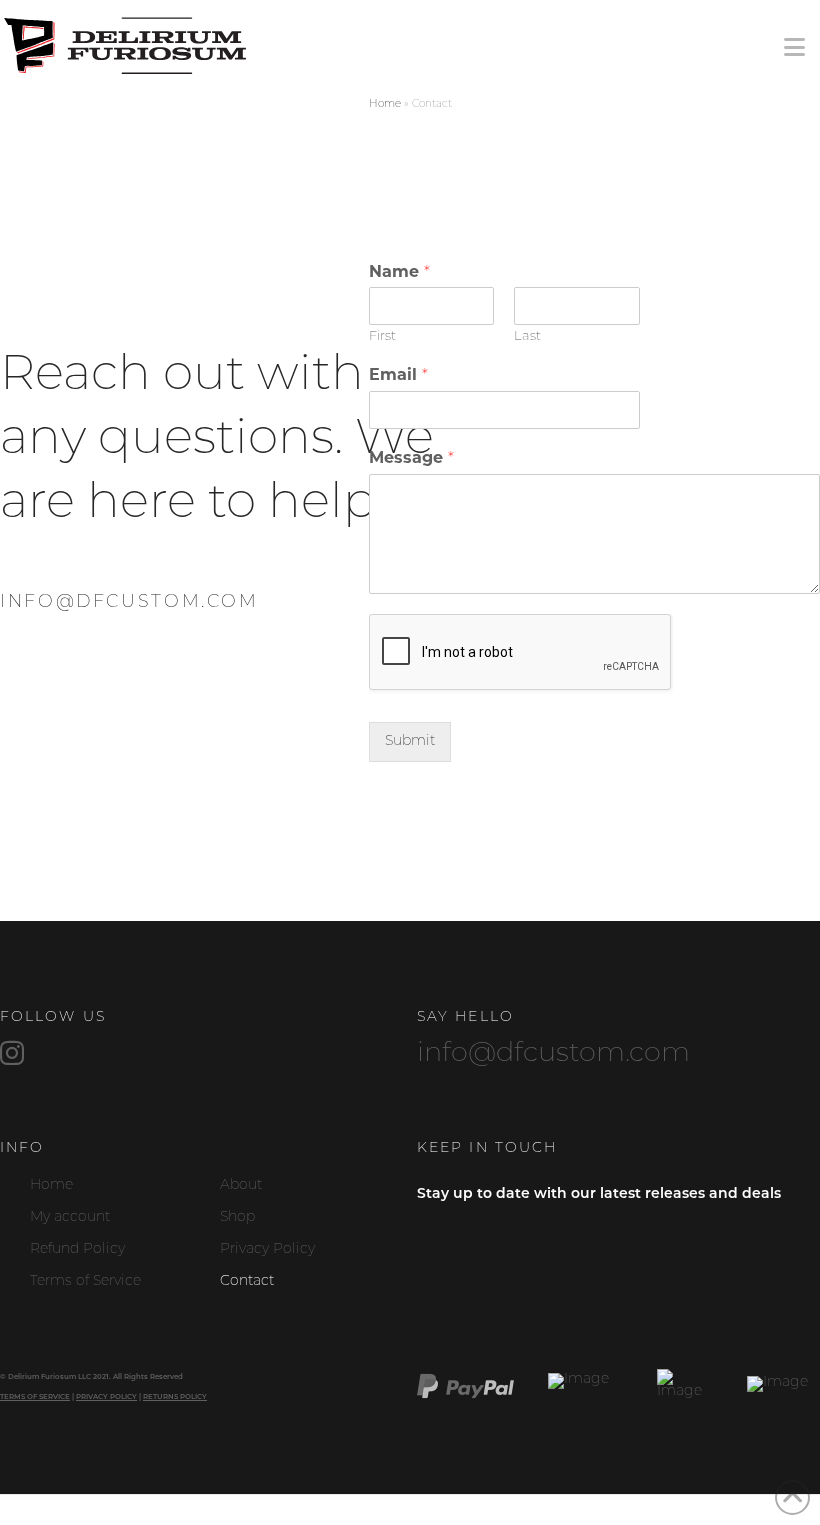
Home (385, 104)
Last (527, 336)
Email (398, 376)
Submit (410, 741)
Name (399, 273)
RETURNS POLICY (175, 1397)
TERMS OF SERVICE (35, 1397)
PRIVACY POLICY (106, 1397)
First (382, 336)
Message (411, 459)
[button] (794, 48)
